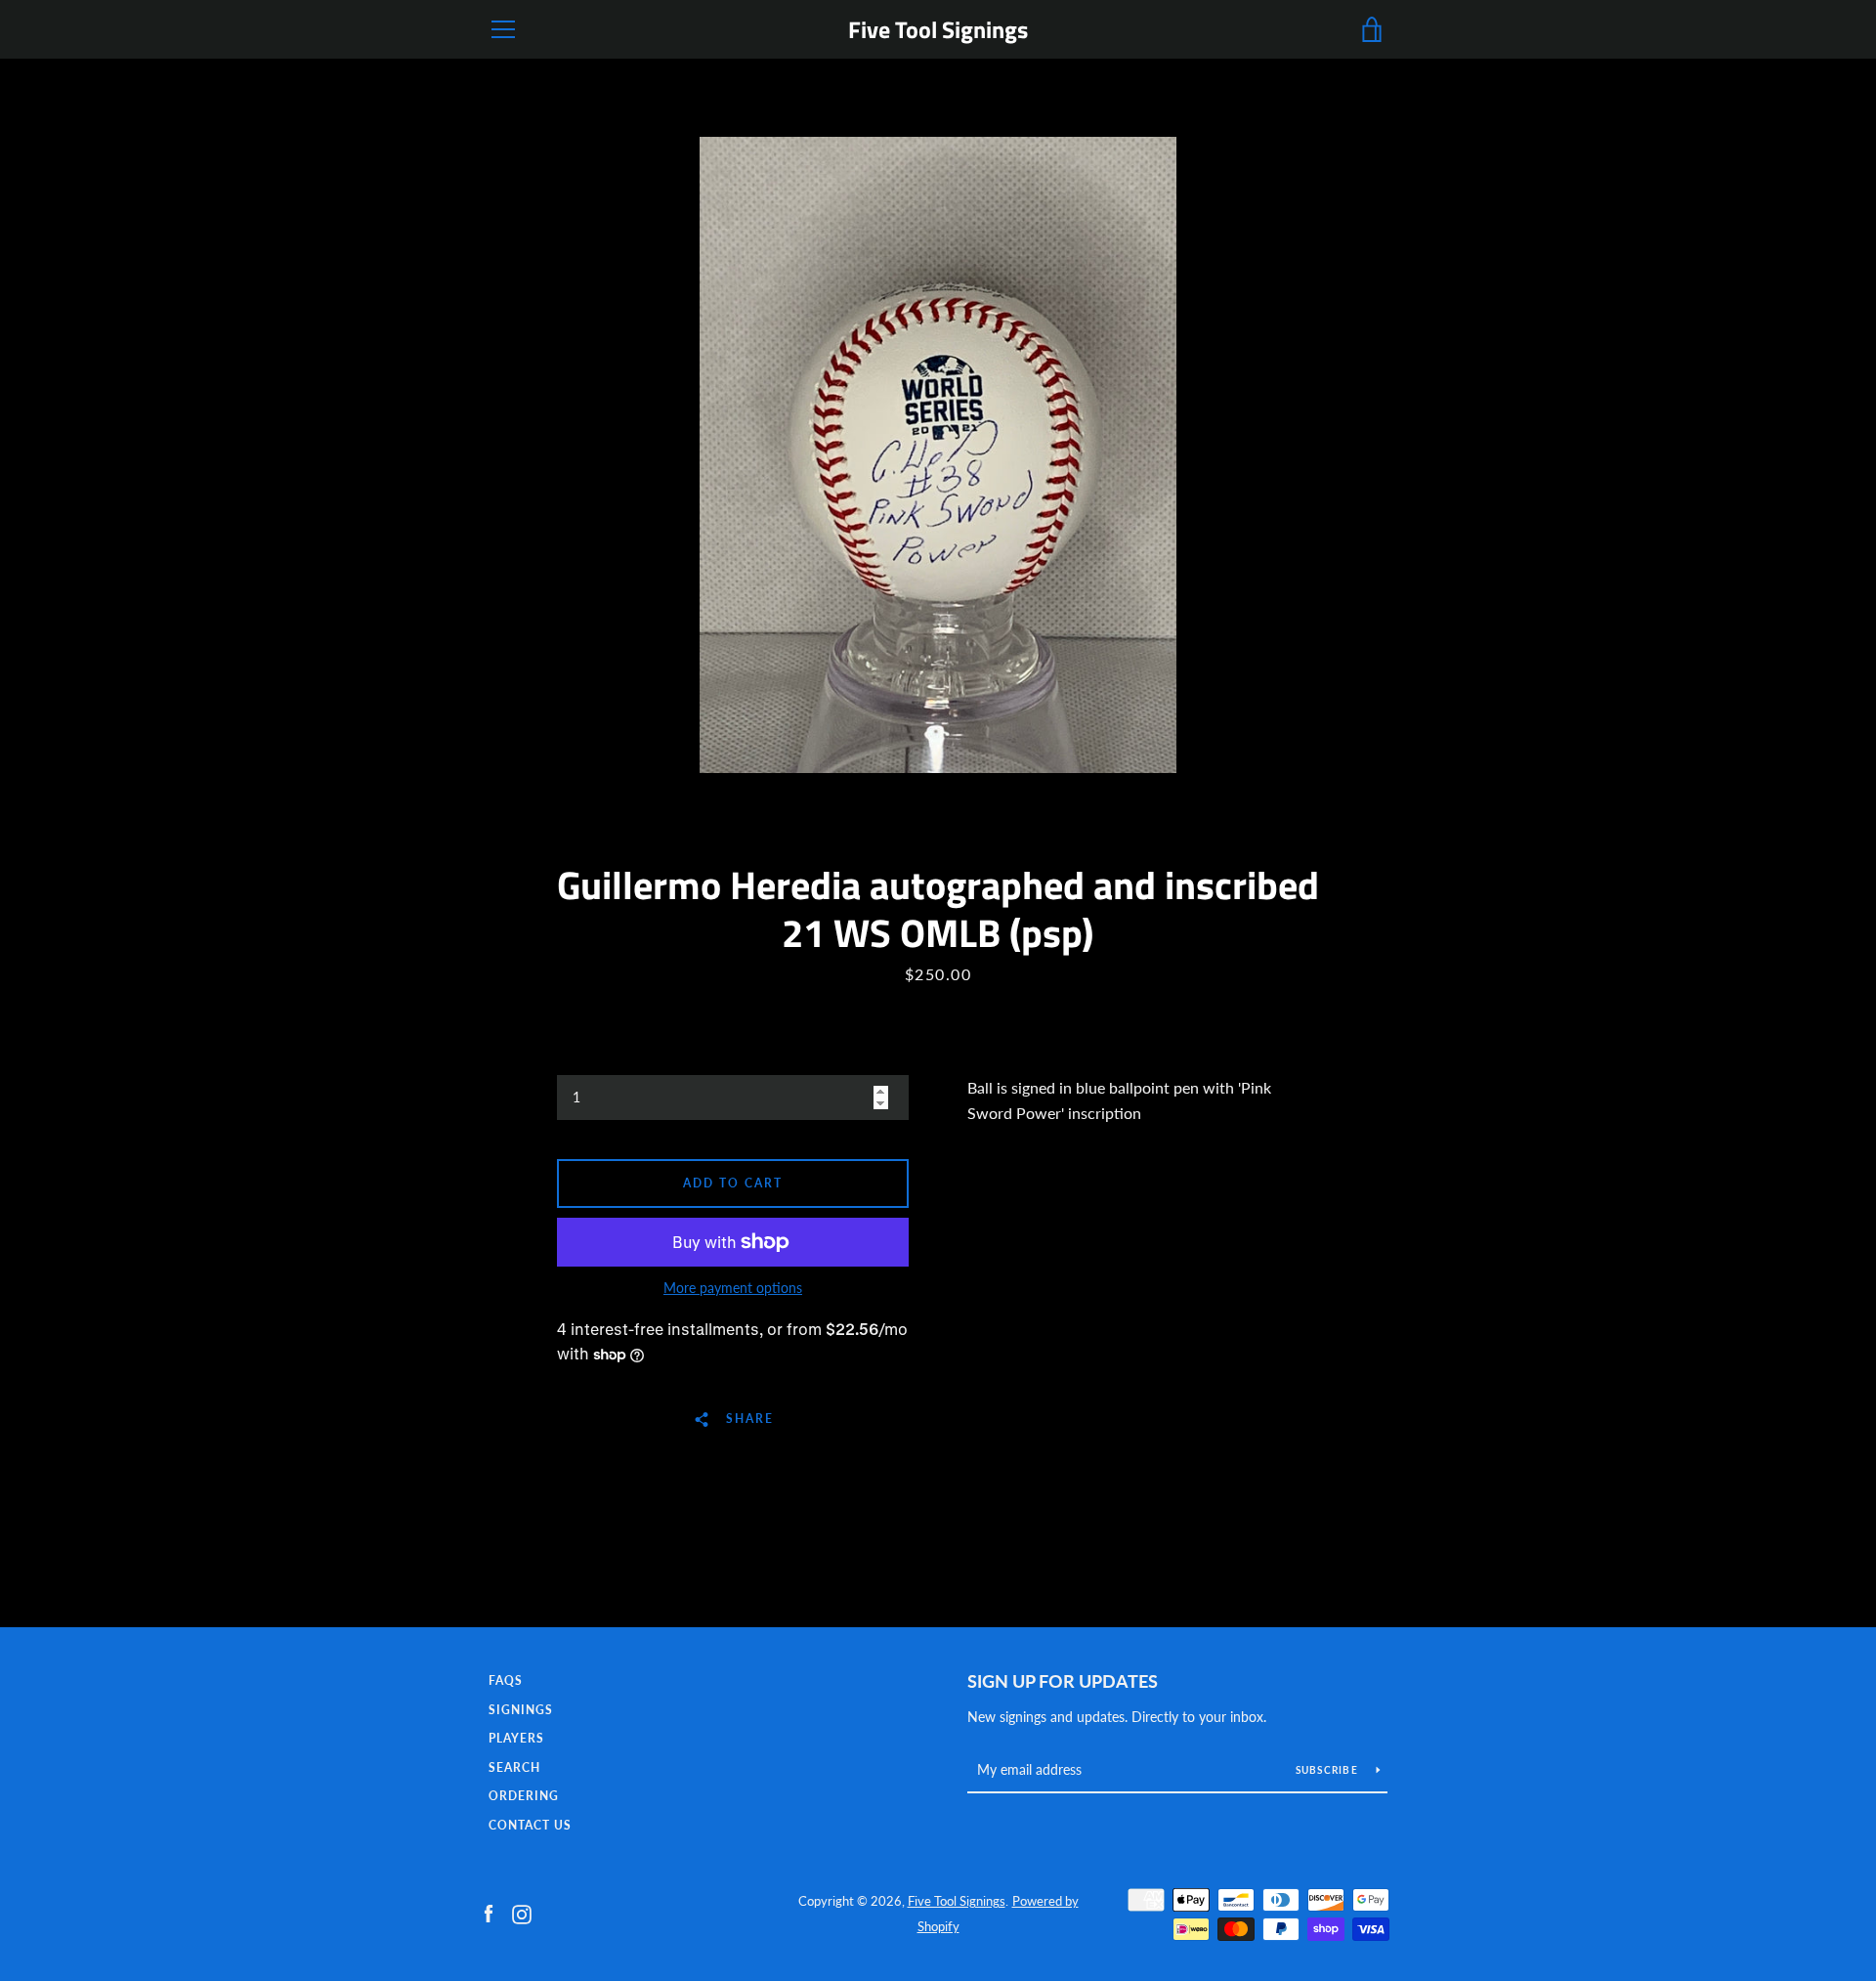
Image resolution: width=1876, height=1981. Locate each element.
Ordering (524, 1796)
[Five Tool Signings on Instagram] (522, 1912)
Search (514, 1767)
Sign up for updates (1063, 1681)
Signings (521, 1710)
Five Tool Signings (938, 30)
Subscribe (1329, 1770)
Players (516, 1738)
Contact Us (530, 1825)
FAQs (506, 1680)
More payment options (733, 1288)
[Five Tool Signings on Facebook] (489, 1912)
